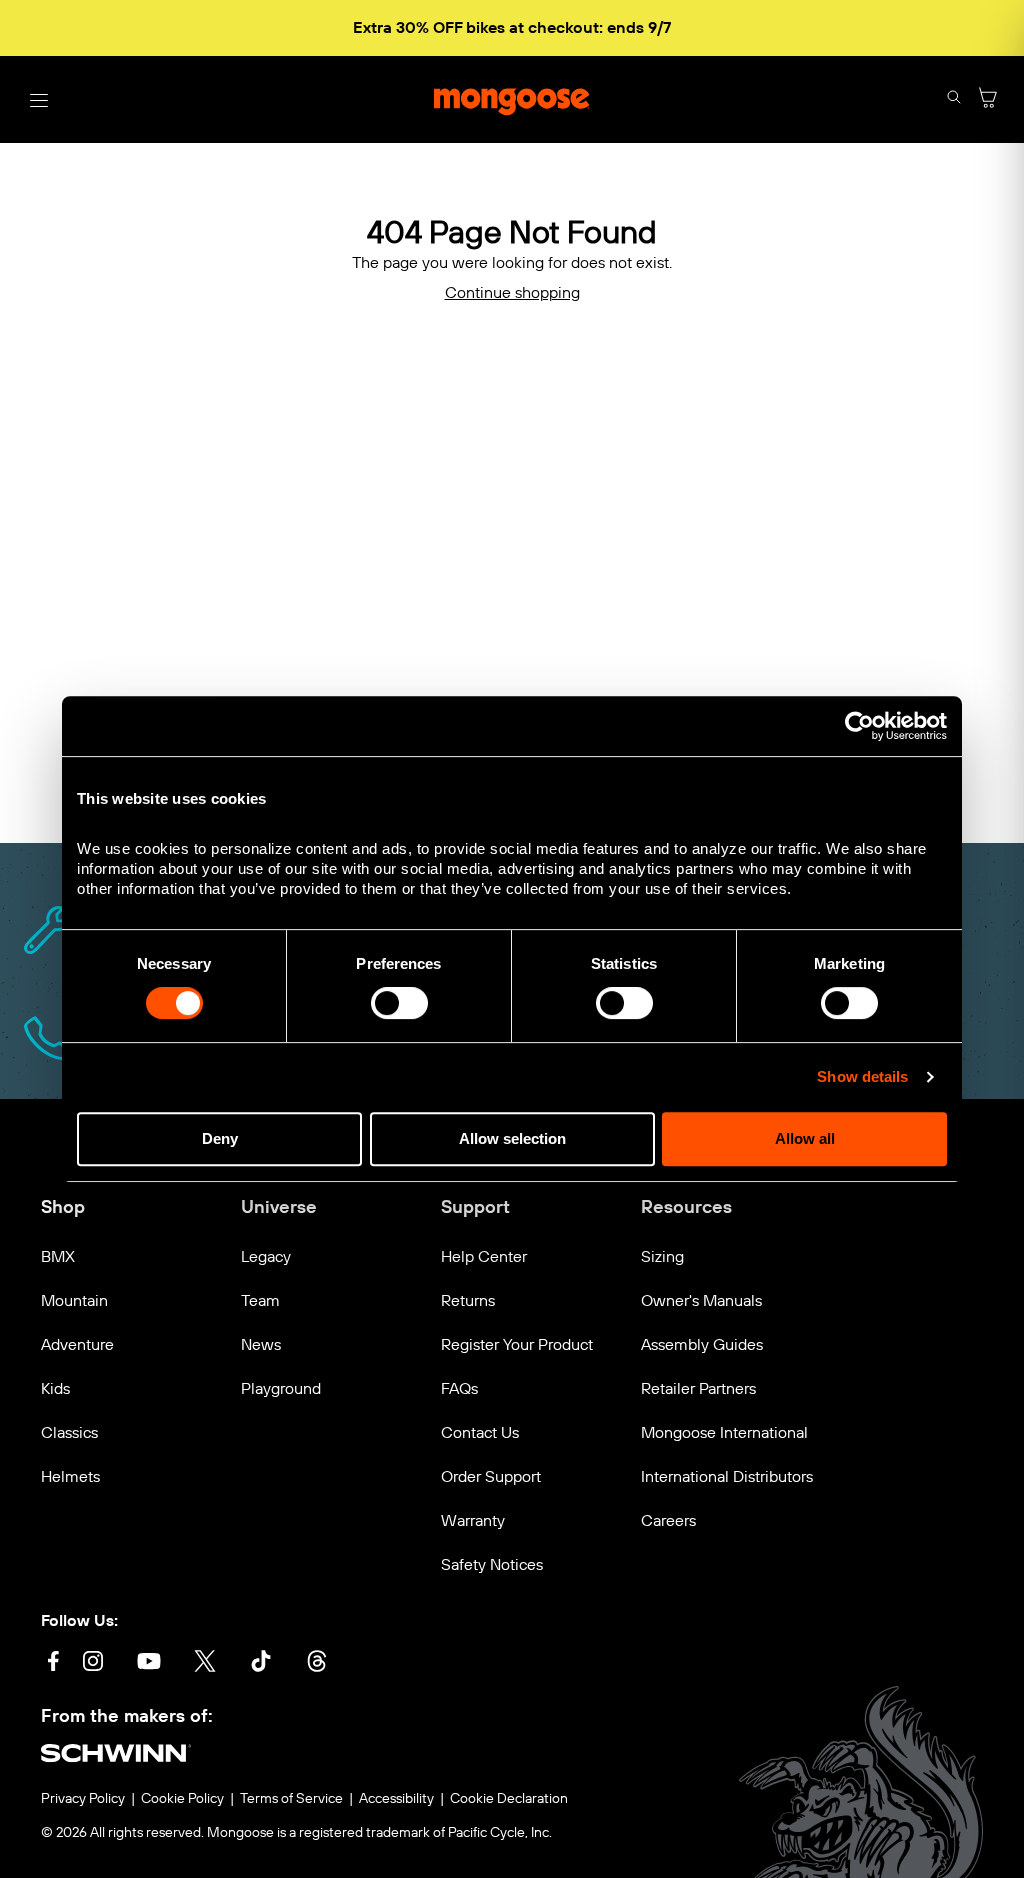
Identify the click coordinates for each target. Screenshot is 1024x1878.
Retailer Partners (698, 1388)
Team (260, 1300)
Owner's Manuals (701, 1300)
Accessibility (396, 1799)
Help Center (484, 1256)
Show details (862, 1076)
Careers (668, 1520)
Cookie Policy (182, 1799)
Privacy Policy (83, 1799)
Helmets (70, 1476)
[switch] (399, 1003)
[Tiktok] (261, 1663)
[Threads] (317, 1663)
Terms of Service (291, 1799)
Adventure (77, 1344)
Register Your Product (517, 1344)
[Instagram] (93, 1663)
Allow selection (512, 1138)
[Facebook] (53, 1663)
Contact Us (480, 1432)
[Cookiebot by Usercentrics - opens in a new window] (859, 726)
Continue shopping (512, 292)
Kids (55, 1388)
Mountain (74, 1300)
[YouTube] (149, 1663)
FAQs (459, 1388)
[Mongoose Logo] (512, 100)
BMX (58, 1256)
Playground (281, 1388)
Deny (220, 1138)
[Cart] (988, 99)
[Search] (954, 99)
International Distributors (727, 1476)
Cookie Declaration (509, 1799)
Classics (69, 1432)
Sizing (662, 1256)
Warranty (473, 1520)
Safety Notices (492, 1564)
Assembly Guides (702, 1344)
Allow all (805, 1138)
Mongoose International (724, 1432)
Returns (468, 1300)
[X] (205, 1663)
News (261, 1344)
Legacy (266, 1256)
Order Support (491, 1476)
